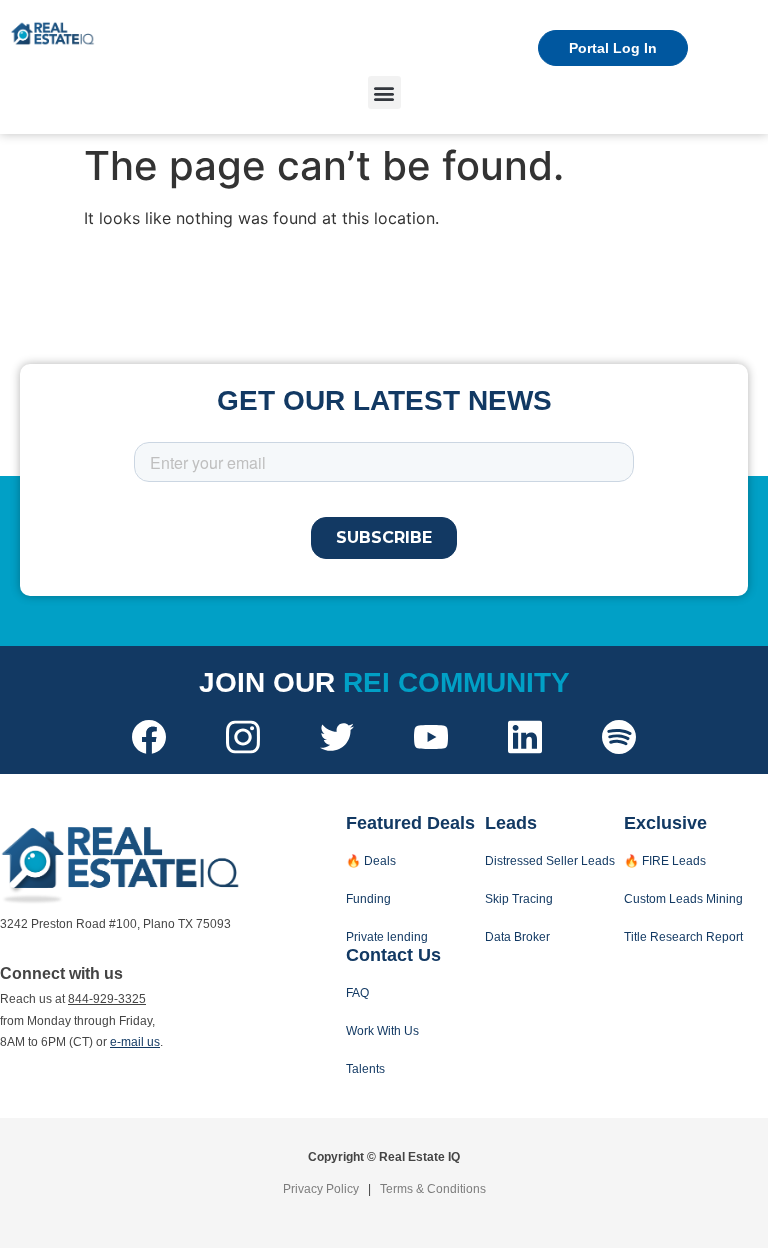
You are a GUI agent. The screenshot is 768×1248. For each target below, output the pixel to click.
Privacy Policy (321, 1189)
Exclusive (665, 823)
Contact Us (393, 955)
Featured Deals (410, 823)
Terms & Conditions (433, 1189)
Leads (511, 823)
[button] (384, 92)
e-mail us (135, 1042)
